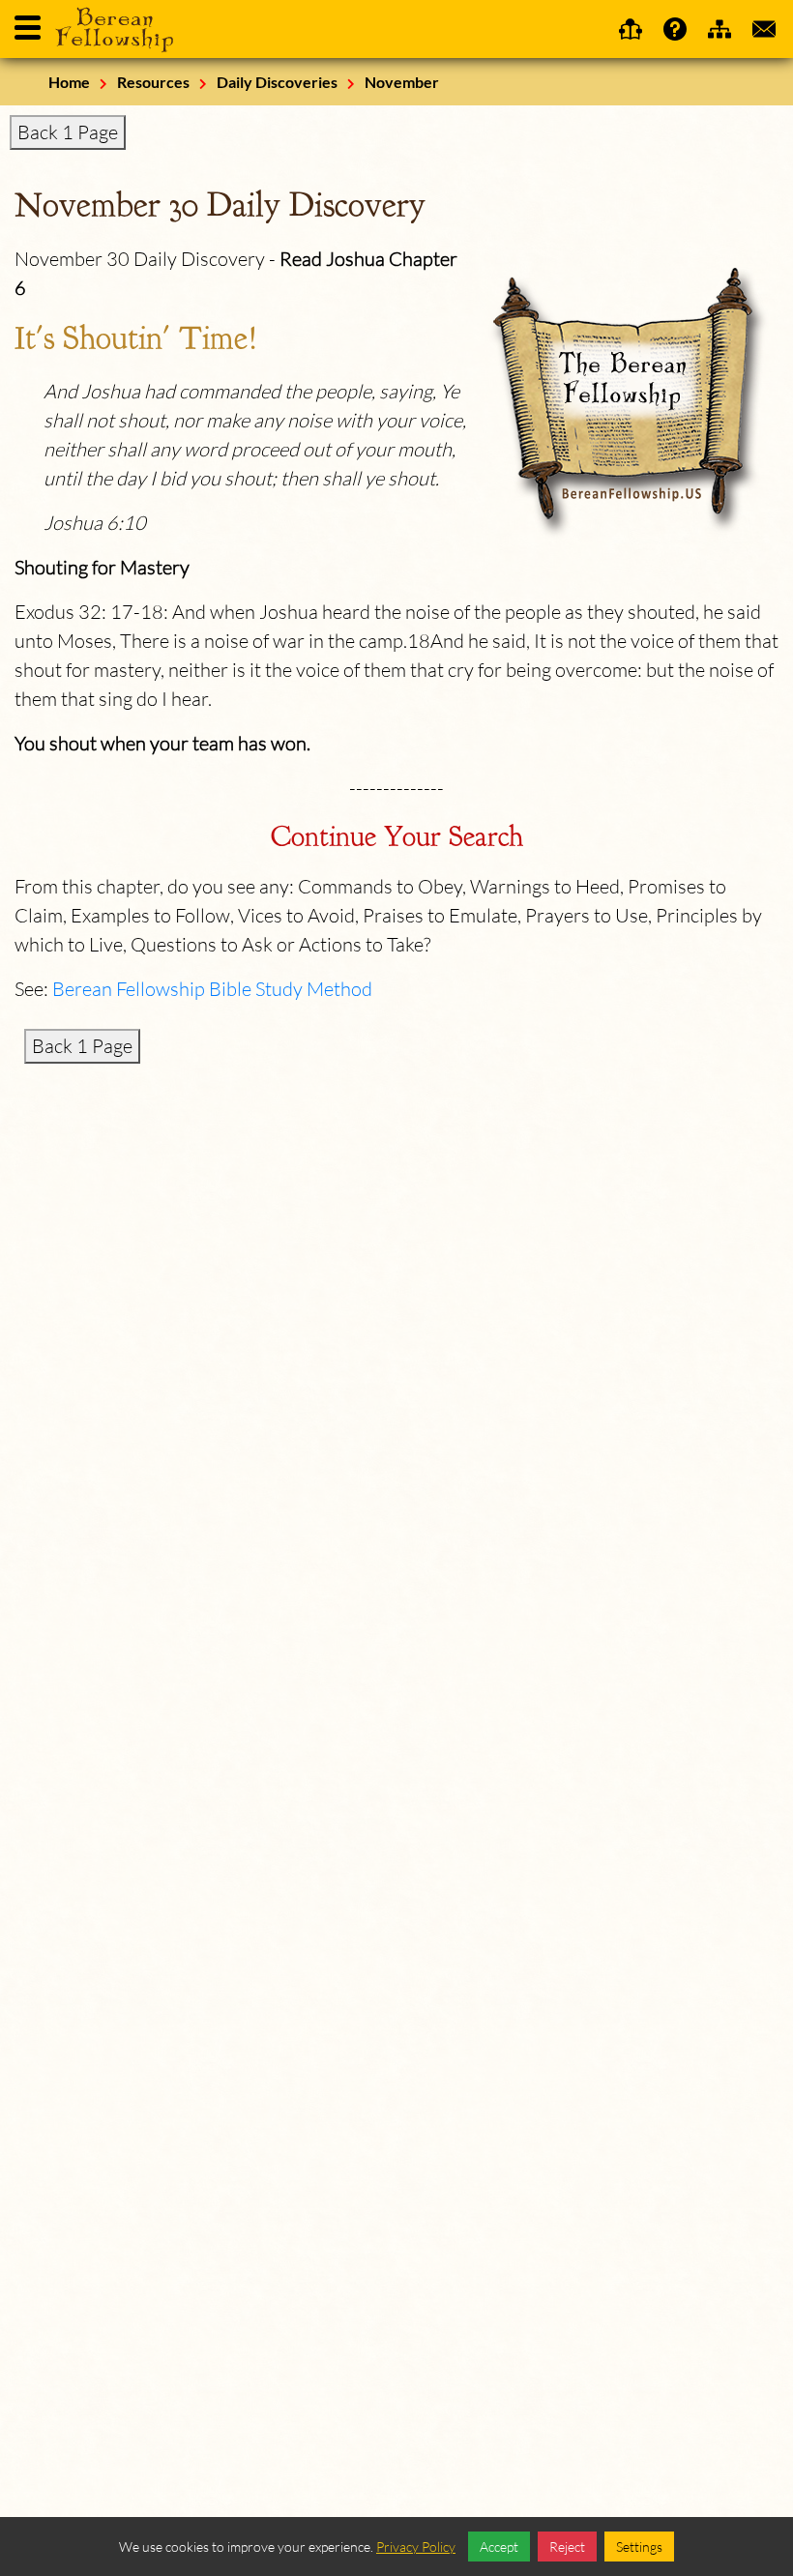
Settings (639, 2547)
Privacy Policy (416, 2547)
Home (69, 82)
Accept (499, 2547)
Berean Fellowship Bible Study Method (212, 989)
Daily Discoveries (277, 82)
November (402, 82)
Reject (567, 2547)
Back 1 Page (68, 132)
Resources (153, 82)
